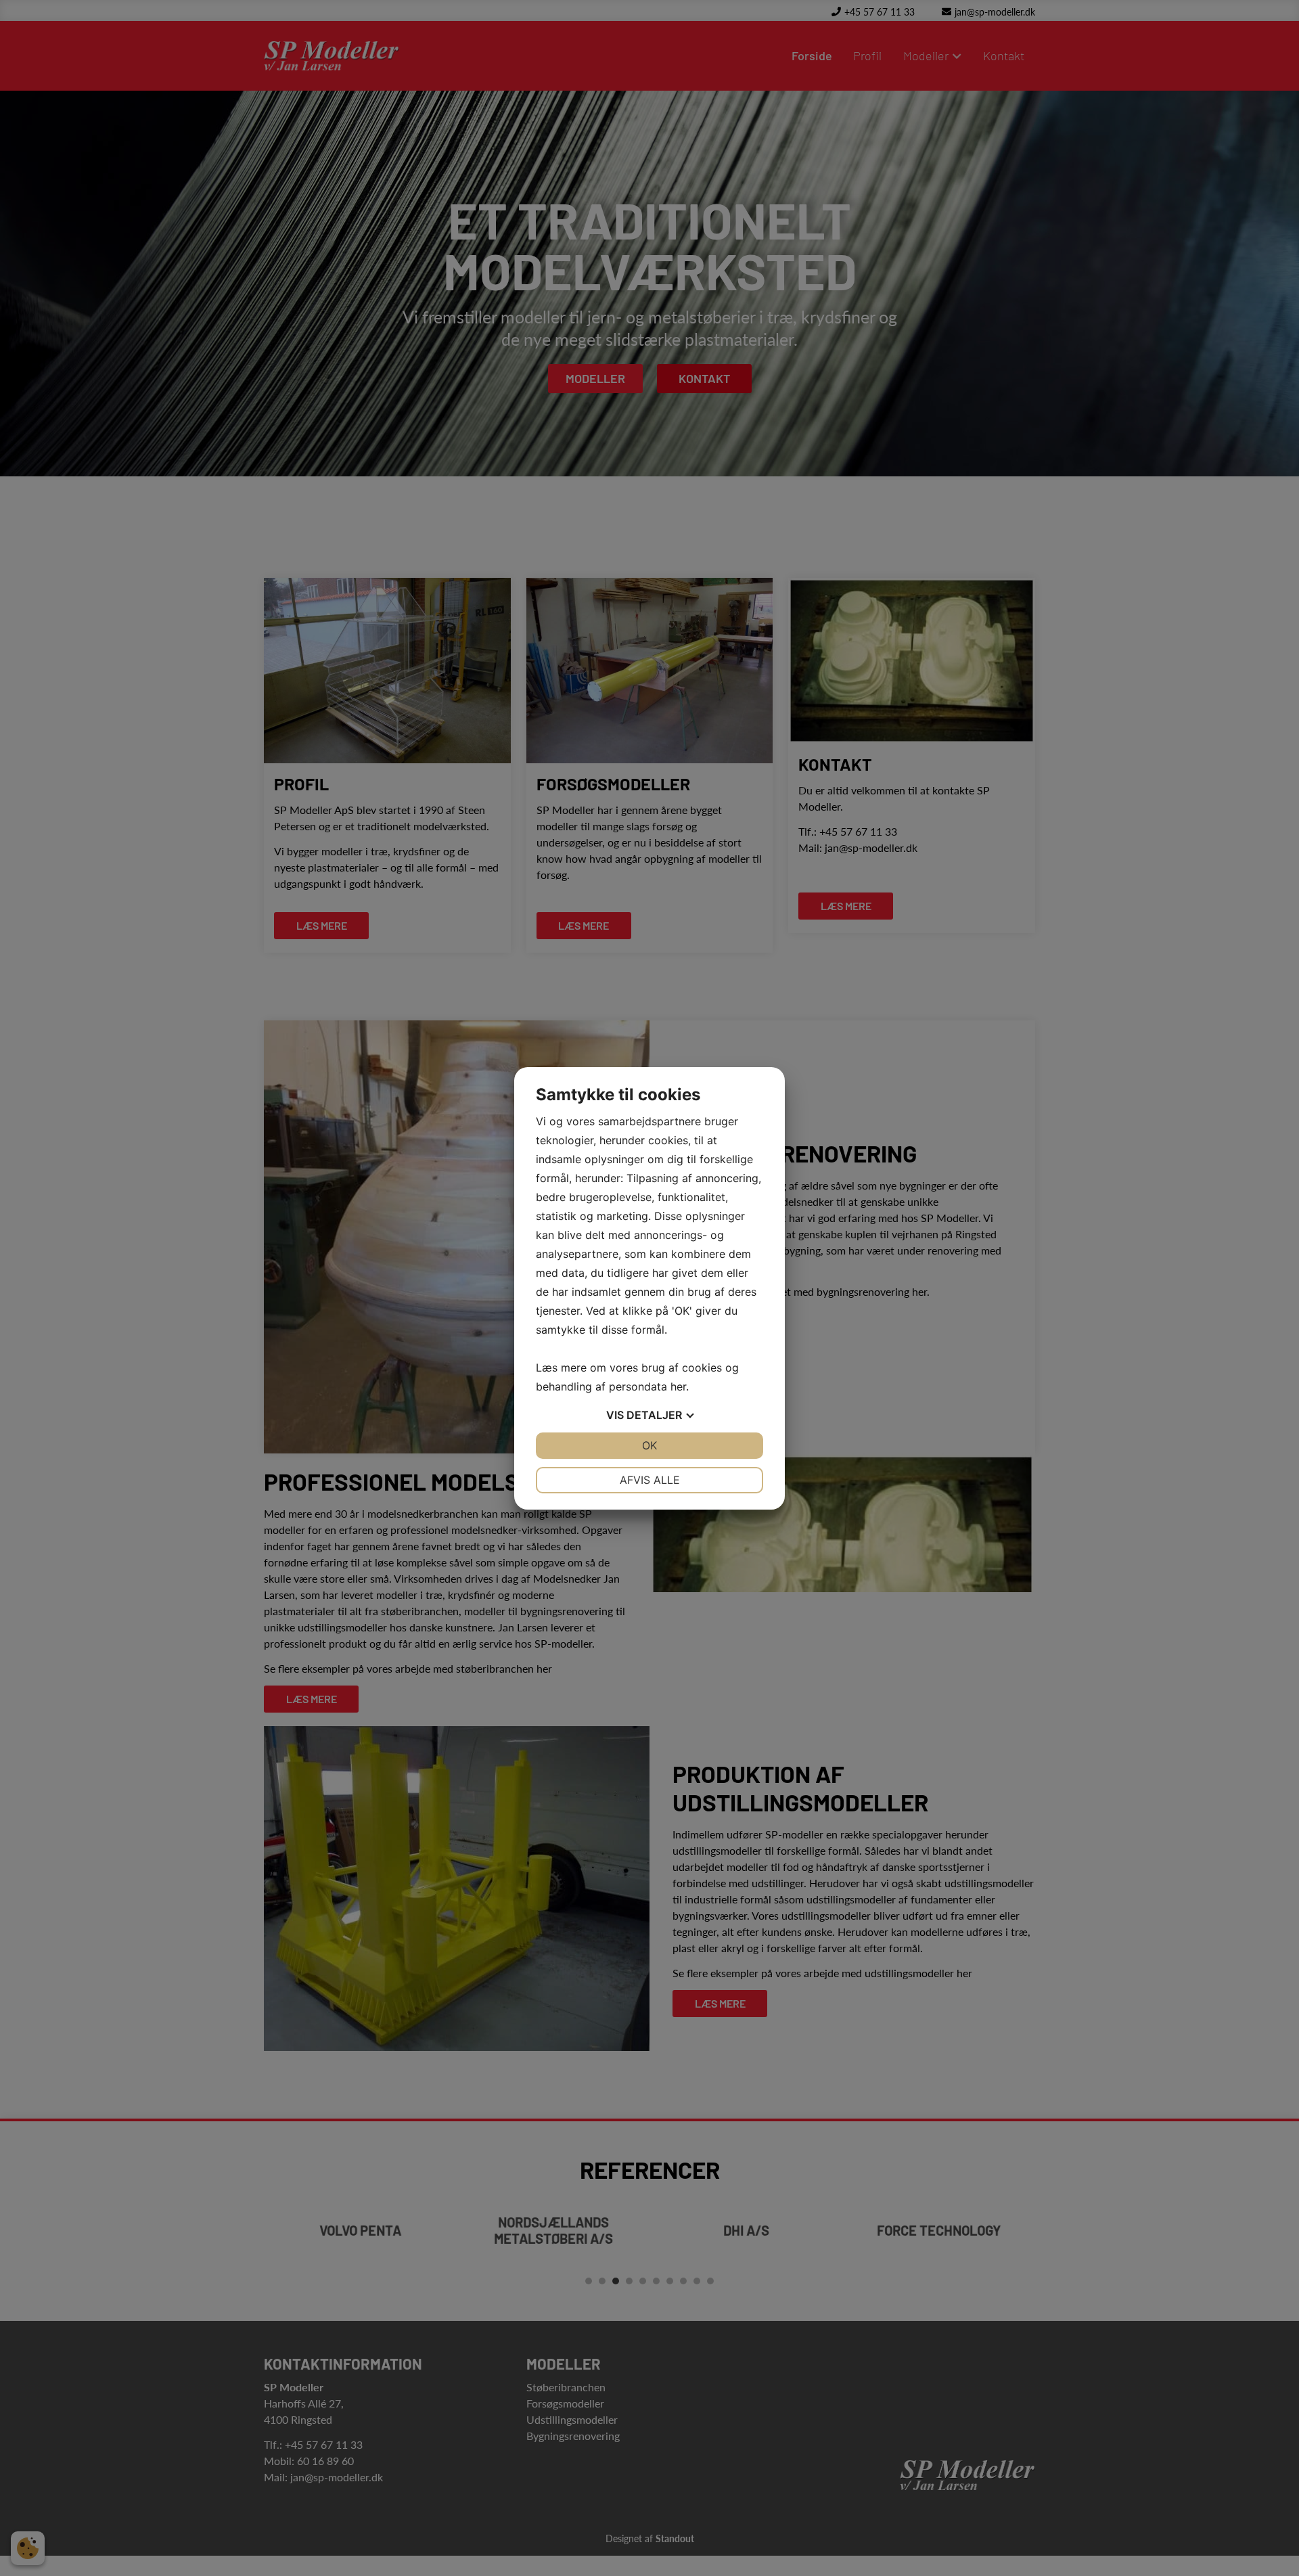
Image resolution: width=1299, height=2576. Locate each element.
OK (649, 1445)
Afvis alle (650, 1480)
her (678, 1386)
